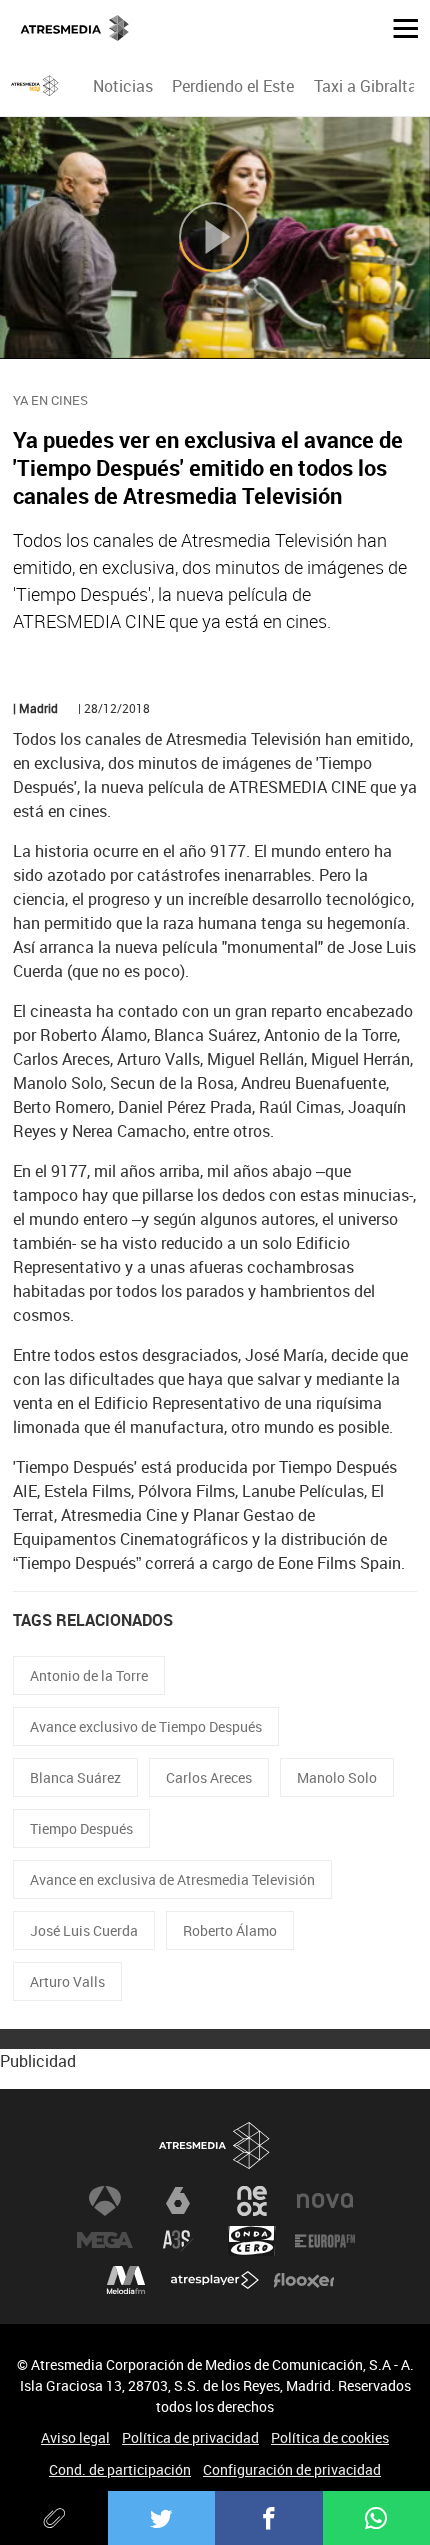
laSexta (178, 2201)
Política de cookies (330, 2437)
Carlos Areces (209, 1777)
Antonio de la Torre (89, 1675)
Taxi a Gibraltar (368, 86)
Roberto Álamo (230, 1930)
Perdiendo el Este (233, 86)
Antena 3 (105, 2201)
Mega (105, 2241)
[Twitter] (162, 2518)
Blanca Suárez (75, 1777)
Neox (252, 2201)
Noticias (123, 86)
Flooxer (304, 2281)
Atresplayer (215, 2281)
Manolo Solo (337, 1777)
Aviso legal (75, 2437)
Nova (325, 2201)
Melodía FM (126, 2281)
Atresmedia (215, 2146)
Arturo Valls (67, 1981)
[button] (398, 27)
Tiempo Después (81, 1828)
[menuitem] (123, 86)
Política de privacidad (190, 2437)
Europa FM (325, 2241)
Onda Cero (252, 2241)
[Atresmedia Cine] (35, 86)
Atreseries (178, 2241)
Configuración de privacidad (292, 2469)
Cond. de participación (120, 2469)
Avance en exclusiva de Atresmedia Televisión (172, 1879)
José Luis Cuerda (84, 1930)
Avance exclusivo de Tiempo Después (146, 1726)
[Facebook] (269, 2518)
